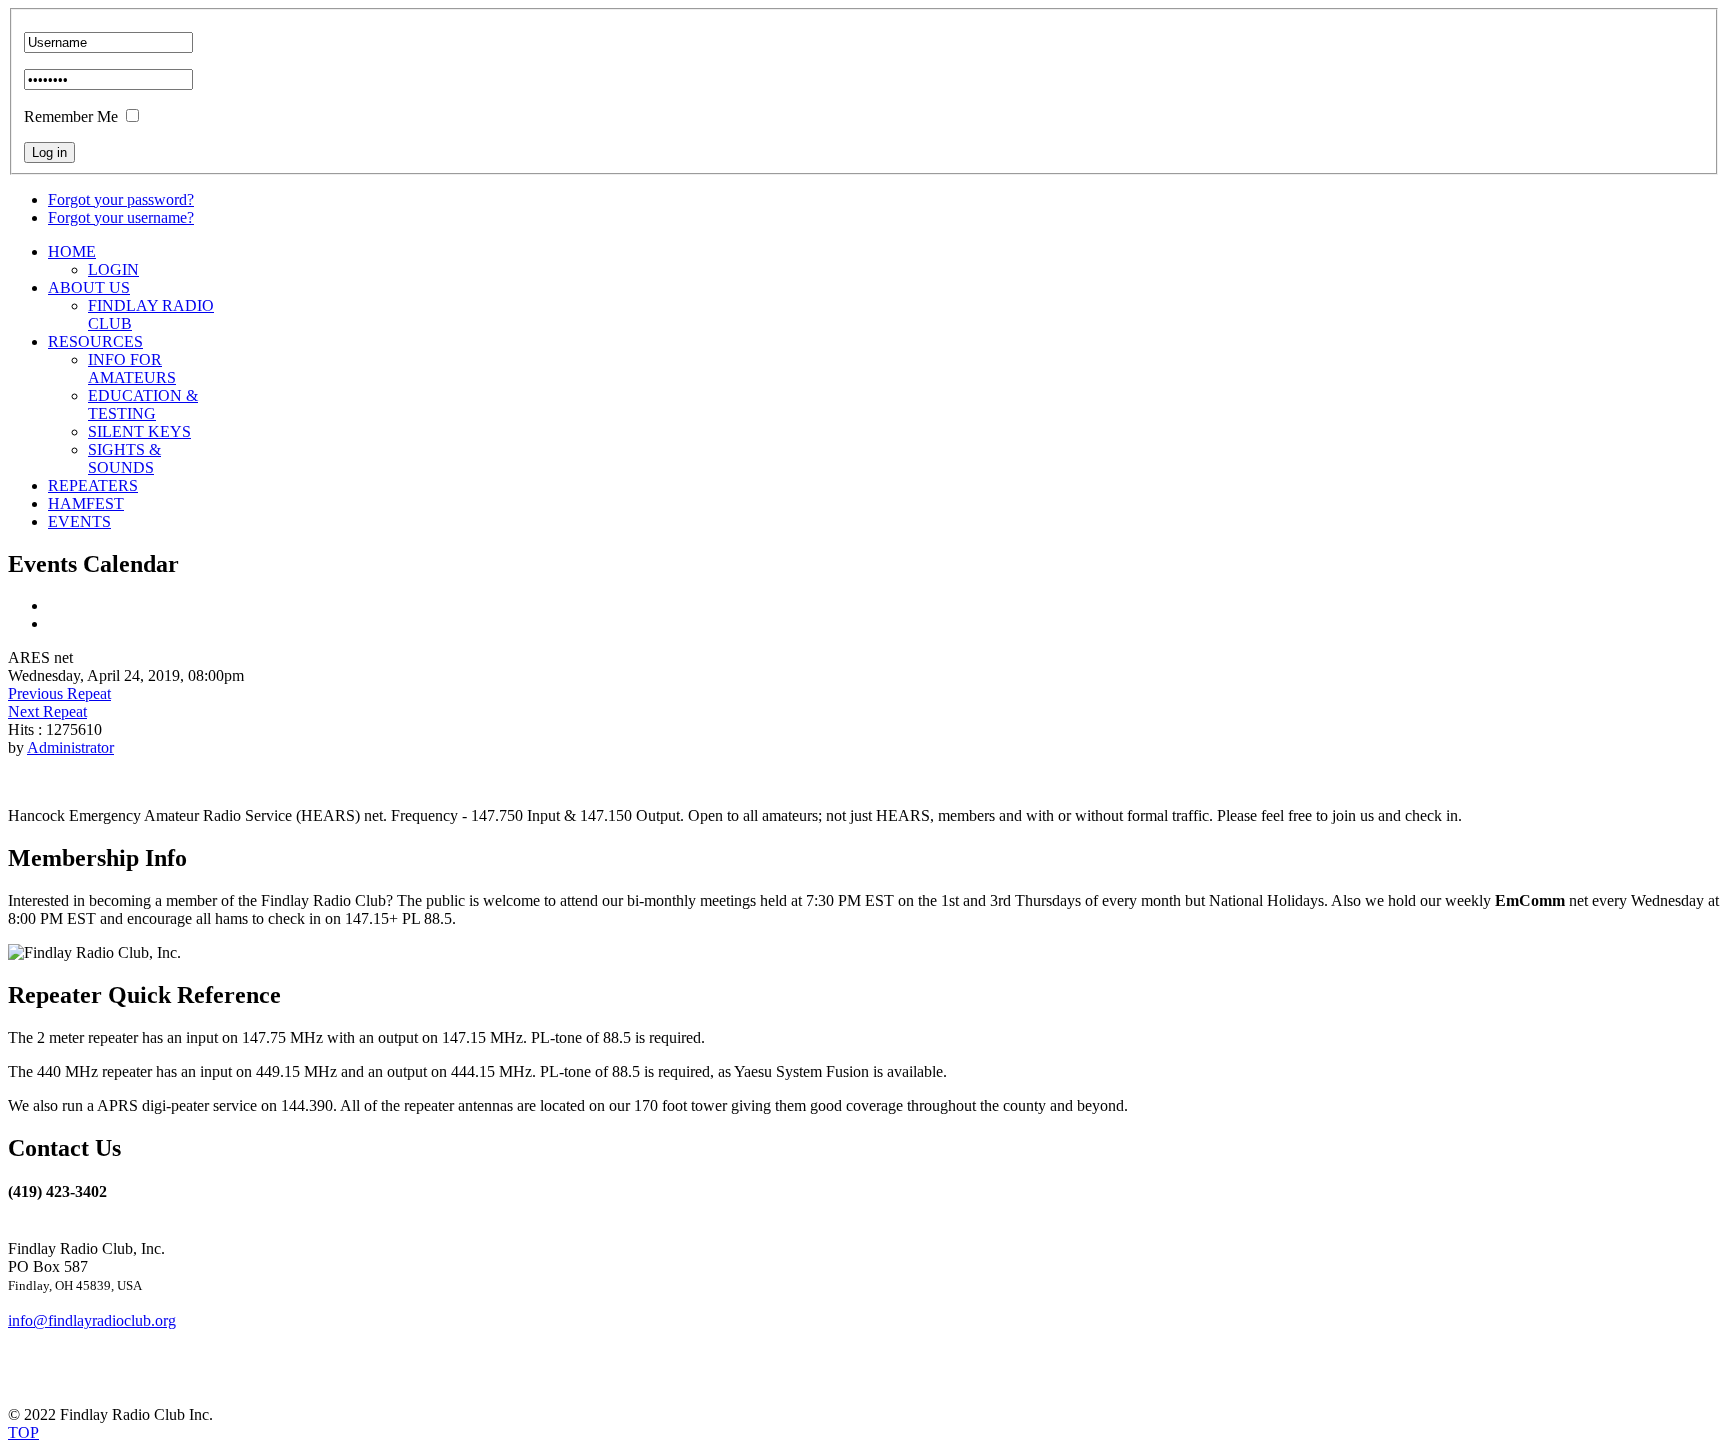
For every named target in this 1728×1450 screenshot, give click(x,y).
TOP (23, 1432)
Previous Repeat (59, 693)
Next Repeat (47, 711)
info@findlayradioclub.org (92, 1320)
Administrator (70, 747)
